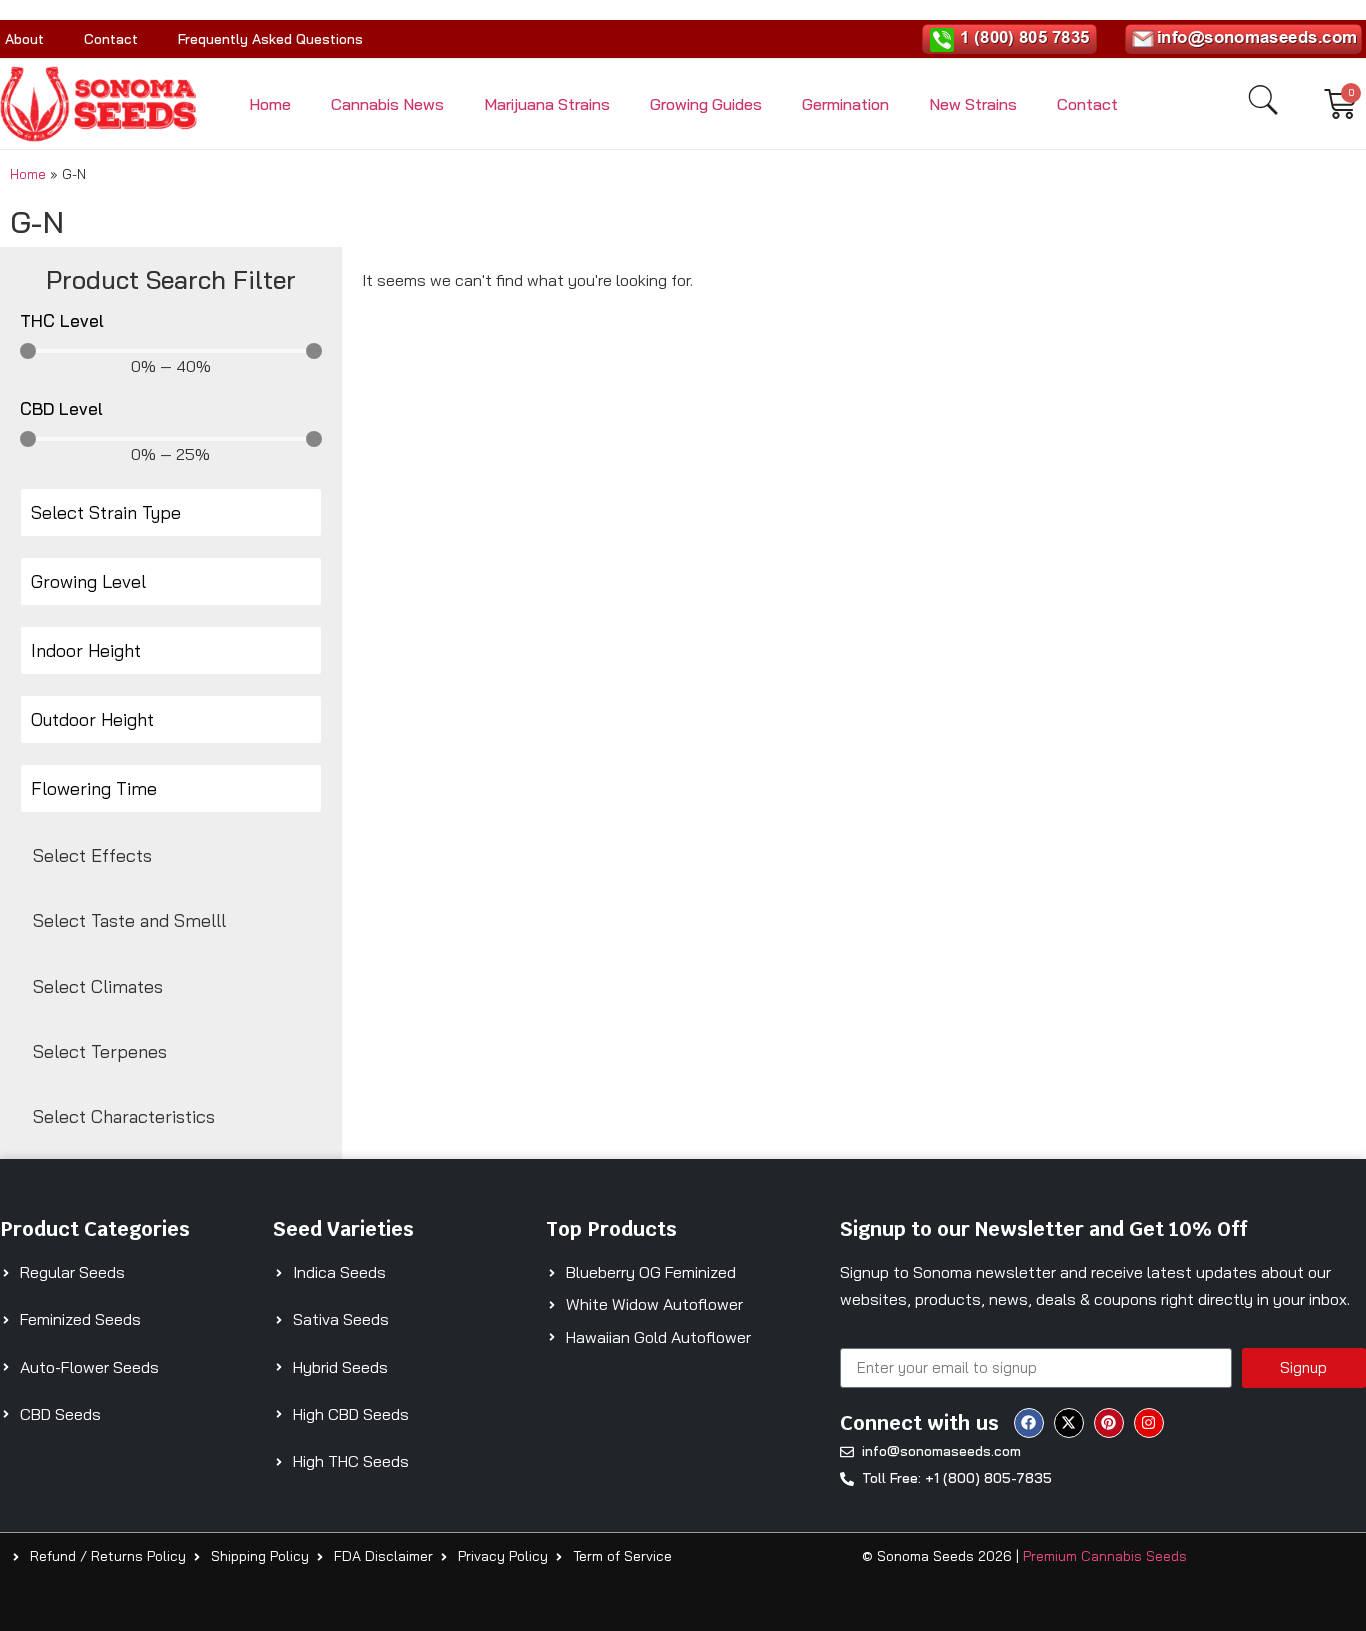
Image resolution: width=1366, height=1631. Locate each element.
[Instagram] (1149, 1423)
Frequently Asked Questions (270, 39)
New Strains (973, 104)
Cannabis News (387, 104)
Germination (845, 104)
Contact (111, 39)
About (24, 39)
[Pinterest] (1109, 1423)
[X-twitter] (1069, 1423)
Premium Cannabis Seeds (1105, 1556)
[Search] (1263, 100)
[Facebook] (1029, 1423)
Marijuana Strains (547, 104)
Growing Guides (706, 104)
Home (270, 104)
